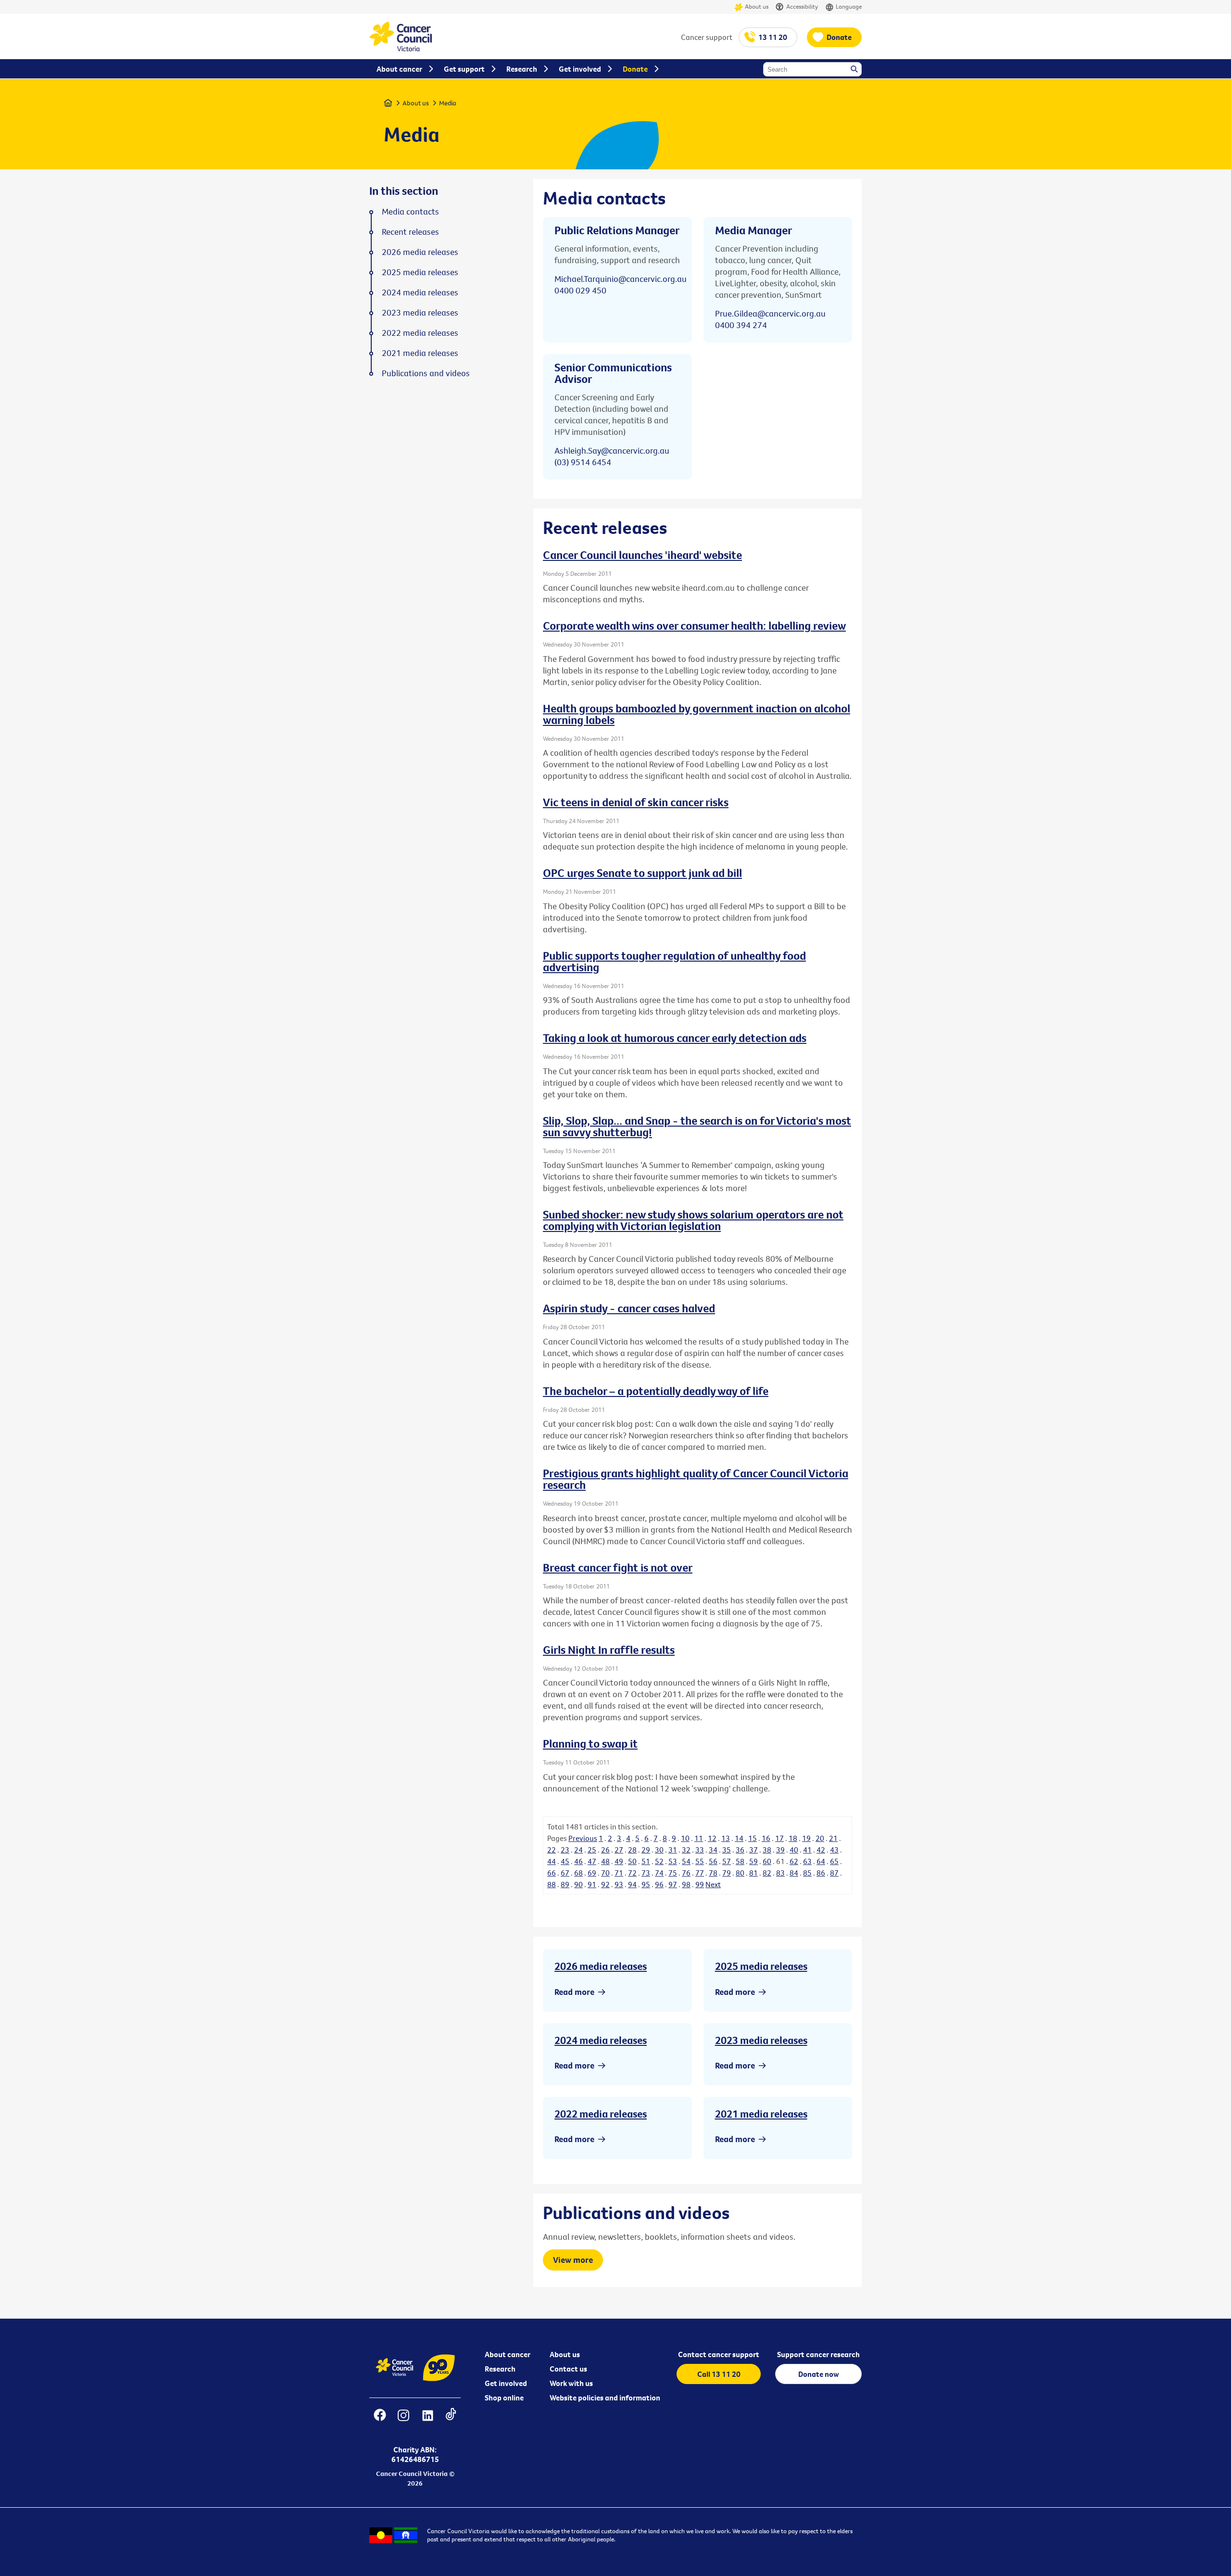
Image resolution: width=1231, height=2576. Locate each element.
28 (632, 1850)
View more (573, 2260)
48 (605, 1861)
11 (699, 1838)
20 (820, 1838)
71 (619, 1873)
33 (700, 1850)
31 (673, 1850)
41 (807, 1850)
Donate (839, 37)
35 (727, 1850)
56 (713, 1861)
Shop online (504, 2398)
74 (659, 1873)
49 (619, 1861)
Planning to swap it (590, 1743)
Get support (464, 69)
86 (821, 1873)
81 (754, 1873)
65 (834, 1861)
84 (794, 1873)
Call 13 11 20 (719, 2374)
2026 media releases (601, 1966)
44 (552, 1861)
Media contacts (410, 212)
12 (712, 1838)
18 (793, 1838)
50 (632, 1861)
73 (646, 1873)
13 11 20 (773, 37)
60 (767, 1861)
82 (767, 1873)
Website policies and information (605, 2398)
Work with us (571, 2383)
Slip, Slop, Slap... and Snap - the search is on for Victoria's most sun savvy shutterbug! (697, 1126)
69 (592, 1873)
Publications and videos (426, 373)
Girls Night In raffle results (609, 1650)
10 (685, 1838)
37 (754, 1850)
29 (646, 1850)
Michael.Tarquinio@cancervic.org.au (621, 279)
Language (849, 6)
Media (448, 103)
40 (794, 1850)
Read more (574, 1992)
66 (552, 1873)
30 (659, 1850)
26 (605, 1850)
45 (565, 1861)
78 (713, 1873)
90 (578, 1884)
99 (700, 1884)
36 (740, 1850)
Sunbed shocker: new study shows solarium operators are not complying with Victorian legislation (693, 1220)
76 (686, 1873)
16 (766, 1838)
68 (578, 1873)
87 (834, 1873)
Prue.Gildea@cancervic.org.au (770, 313)
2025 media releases (761, 1966)
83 (780, 1873)
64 (821, 1861)
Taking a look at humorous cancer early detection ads (675, 1038)
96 (659, 1884)
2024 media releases (601, 2040)
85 (807, 1873)
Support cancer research (818, 2354)
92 (605, 1884)
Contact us (568, 2369)
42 (821, 1850)
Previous (583, 1838)
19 (806, 1838)
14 (739, 1838)
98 (686, 1884)
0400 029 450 (580, 290)
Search (855, 70)
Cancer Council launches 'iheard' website (642, 555)
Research (500, 2369)
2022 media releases (601, 2114)
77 (700, 1873)
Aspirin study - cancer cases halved (629, 1308)
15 (753, 1838)
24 (578, 1850)
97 (673, 1884)
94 (632, 1884)
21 (833, 1838)
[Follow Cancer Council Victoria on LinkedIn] (427, 2421)
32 (686, 1850)
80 (740, 1873)
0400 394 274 (741, 325)
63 (807, 1861)
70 (605, 1873)
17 (779, 1838)
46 (578, 1861)
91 (592, 1884)
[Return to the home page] (401, 49)
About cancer (508, 2354)
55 (700, 1861)
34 (713, 1850)
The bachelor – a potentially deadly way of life (656, 1391)
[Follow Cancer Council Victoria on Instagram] (403, 2421)
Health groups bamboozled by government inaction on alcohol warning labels (697, 714)
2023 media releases (761, 2040)
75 (673, 1873)
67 (565, 1873)
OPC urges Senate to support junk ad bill (642, 873)
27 (619, 1850)
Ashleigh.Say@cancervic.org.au (612, 450)
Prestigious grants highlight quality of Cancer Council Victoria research (696, 1479)
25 (592, 1850)
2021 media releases (761, 2114)
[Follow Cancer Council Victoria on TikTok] (451, 2421)
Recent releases (410, 232)
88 (552, 1884)
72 (632, 1873)
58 (740, 1861)
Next (713, 1884)
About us (757, 6)
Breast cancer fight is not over (618, 1567)
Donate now (819, 2374)
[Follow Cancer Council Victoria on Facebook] (380, 2421)
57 (727, 1861)
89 (565, 1884)
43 (834, 1850)
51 (646, 1861)
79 (727, 1873)
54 (686, 1861)
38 (767, 1850)
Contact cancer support (719, 2354)
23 (565, 1850)
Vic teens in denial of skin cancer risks (636, 802)
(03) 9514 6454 (583, 462)
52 (659, 1861)
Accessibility (802, 6)
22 (552, 1850)
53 (673, 1861)
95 (646, 1884)
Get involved (506, 2383)
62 (794, 1861)
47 (592, 1861)
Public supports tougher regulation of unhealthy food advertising (674, 961)
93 (619, 1884)
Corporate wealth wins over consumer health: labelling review (694, 625)
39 (780, 1850)
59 (754, 1861)
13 (726, 1838)
